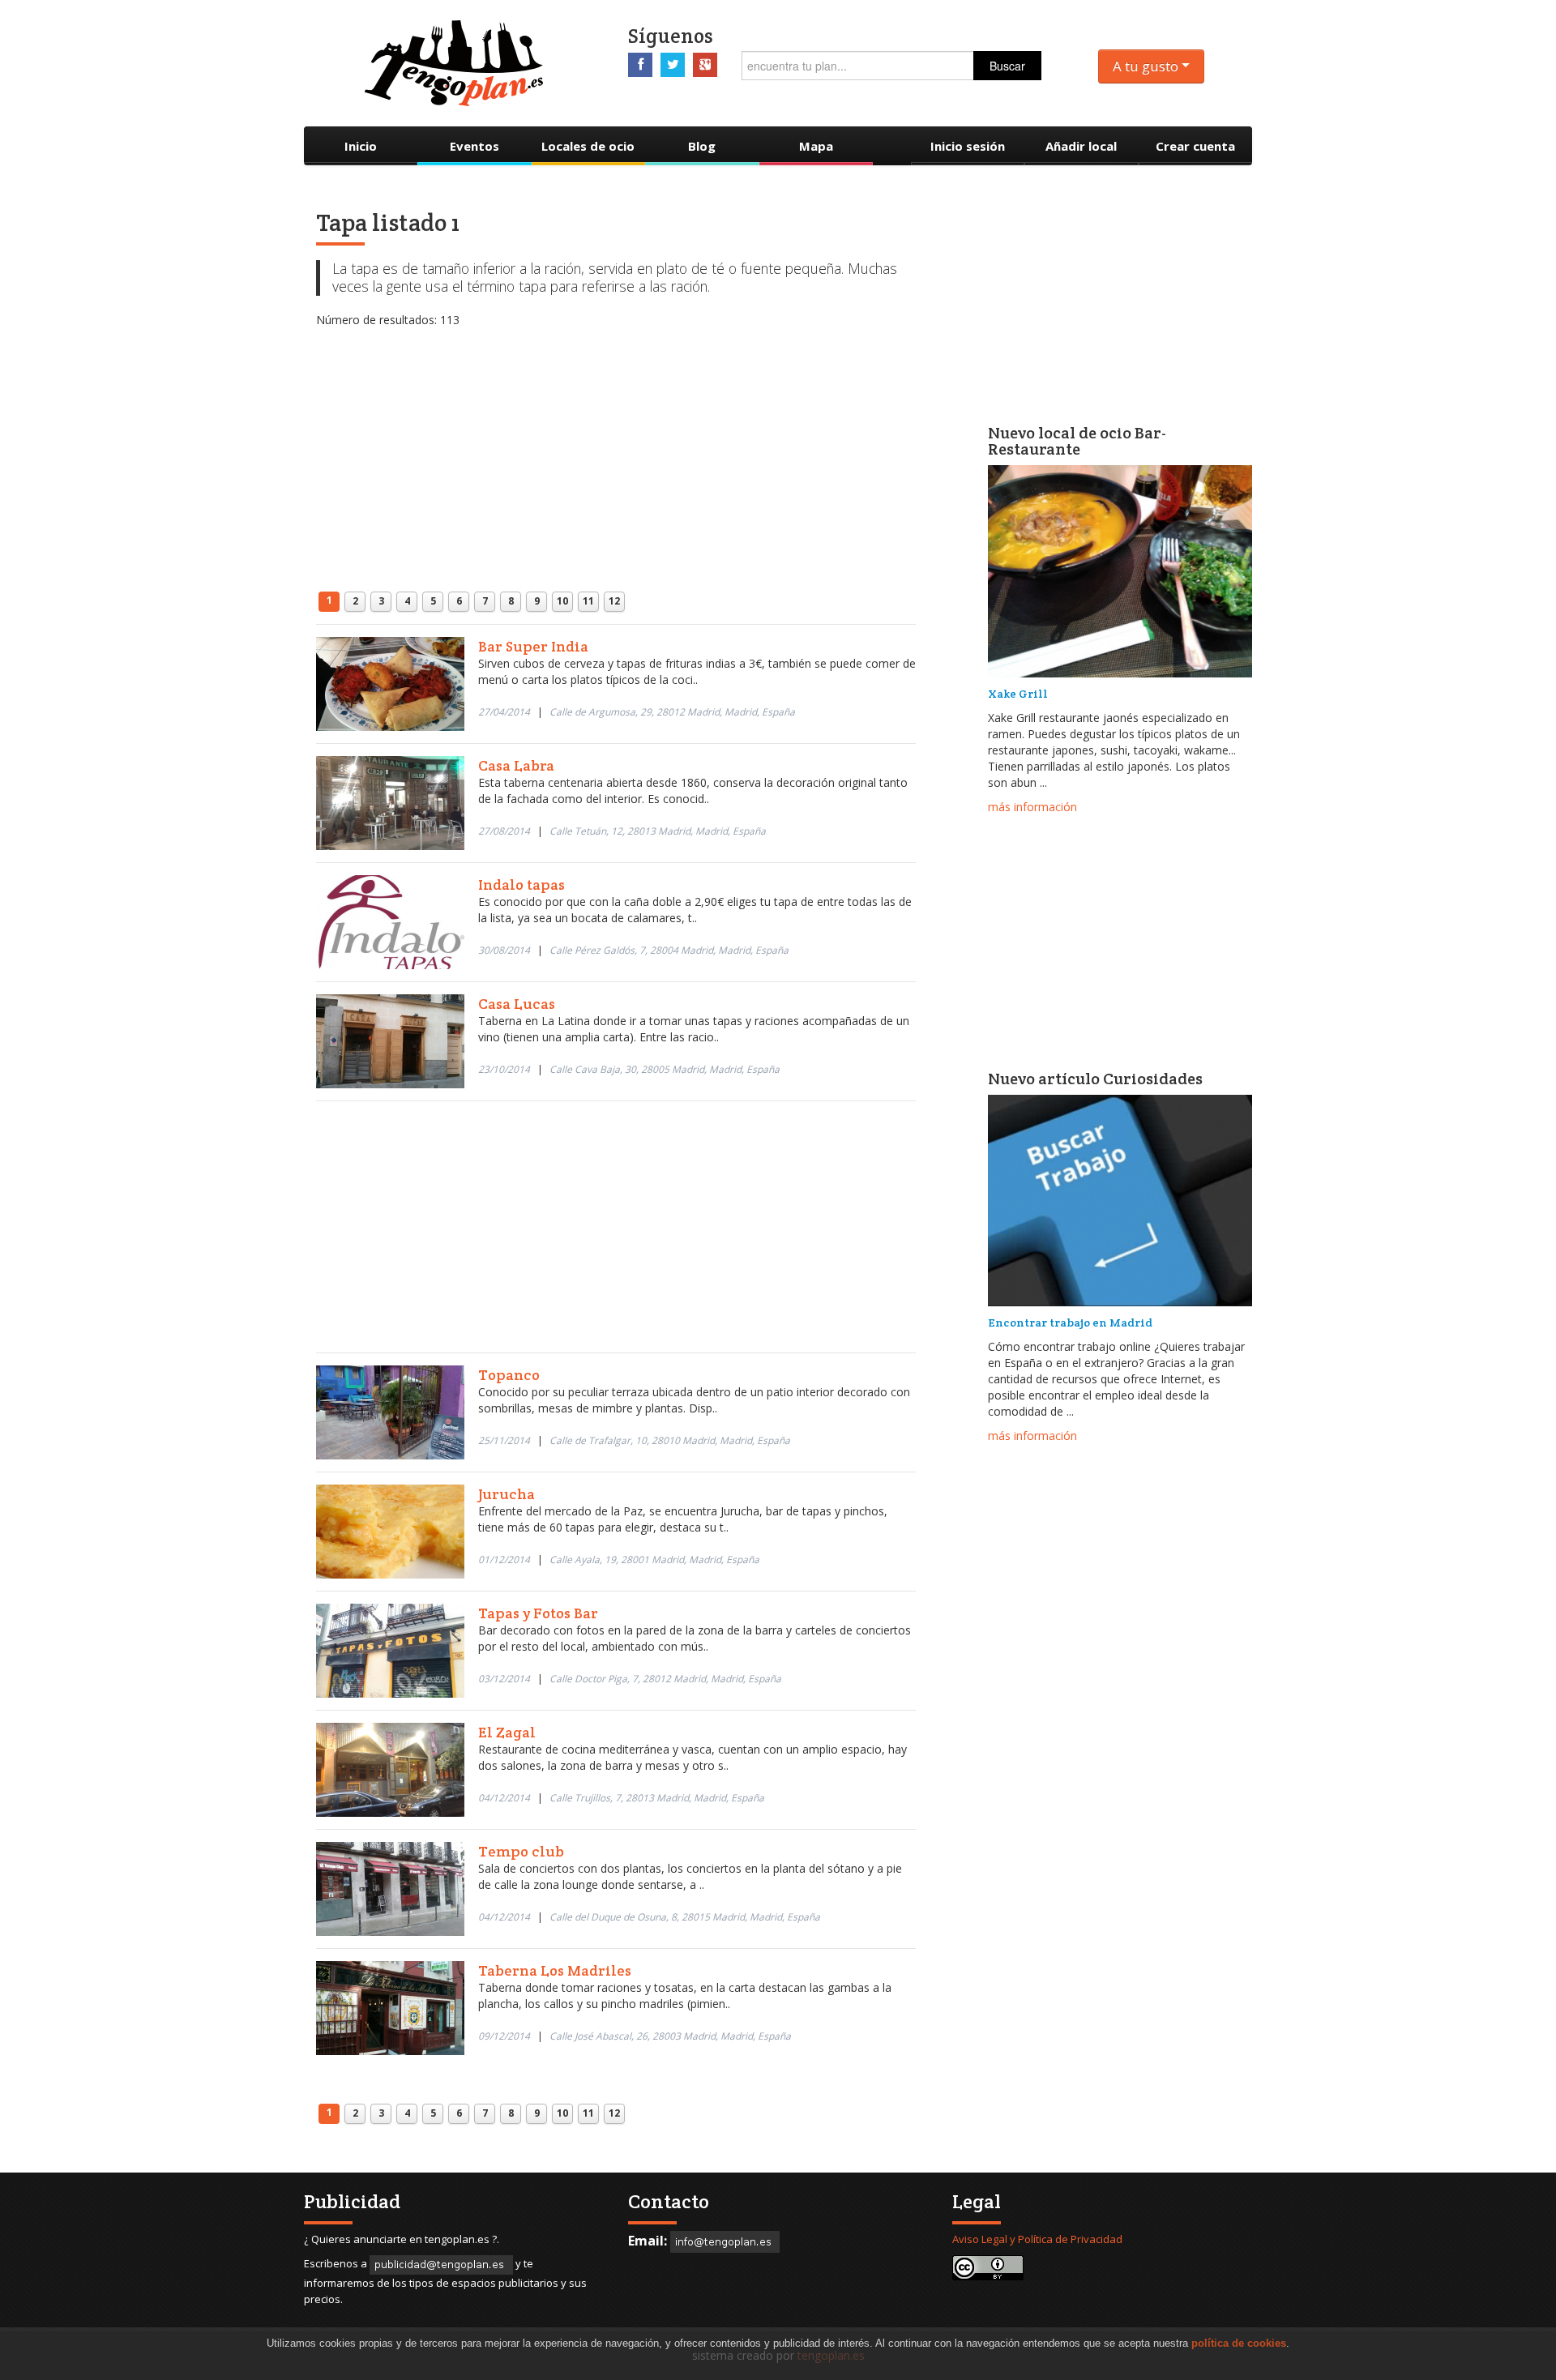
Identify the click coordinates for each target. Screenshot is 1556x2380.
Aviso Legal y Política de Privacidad (1037, 2239)
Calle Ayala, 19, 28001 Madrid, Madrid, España (654, 1560)
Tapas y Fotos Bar (538, 1613)
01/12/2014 (504, 1560)
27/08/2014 (504, 831)
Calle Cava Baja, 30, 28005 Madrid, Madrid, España (665, 1069)
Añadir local (1081, 146)
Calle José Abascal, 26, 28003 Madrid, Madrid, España (670, 2036)
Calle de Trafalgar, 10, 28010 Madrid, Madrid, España (670, 1440)
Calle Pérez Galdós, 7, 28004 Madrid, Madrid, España (669, 950)
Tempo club (521, 1851)
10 (562, 601)
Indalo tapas (522, 884)
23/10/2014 (504, 1069)
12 (614, 601)
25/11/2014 (504, 1440)
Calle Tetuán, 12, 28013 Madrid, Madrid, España (658, 831)
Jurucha (507, 1494)
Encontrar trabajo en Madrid (1070, 1322)
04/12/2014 (504, 1798)
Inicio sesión (968, 146)
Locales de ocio (588, 146)
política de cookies (1239, 2343)
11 (588, 601)
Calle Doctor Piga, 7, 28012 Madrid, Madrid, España (665, 1679)
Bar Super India (533, 646)
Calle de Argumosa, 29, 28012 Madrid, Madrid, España (672, 712)
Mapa (816, 146)
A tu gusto (1147, 66)
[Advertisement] (616, 442)
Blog (702, 146)
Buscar (1007, 66)
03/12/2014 (504, 1679)
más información (1032, 807)
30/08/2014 (504, 950)
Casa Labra (516, 765)
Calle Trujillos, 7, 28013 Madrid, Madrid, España (657, 1798)
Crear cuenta (1195, 146)
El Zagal (507, 1732)
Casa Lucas (517, 1004)
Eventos (474, 146)
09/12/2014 (504, 2036)
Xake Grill (1018, 694)
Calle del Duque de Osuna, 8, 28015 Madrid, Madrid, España (685, 1917)
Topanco (509, 1375)
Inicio (361, 146)
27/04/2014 (504, 712)
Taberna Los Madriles (555, 1970)
